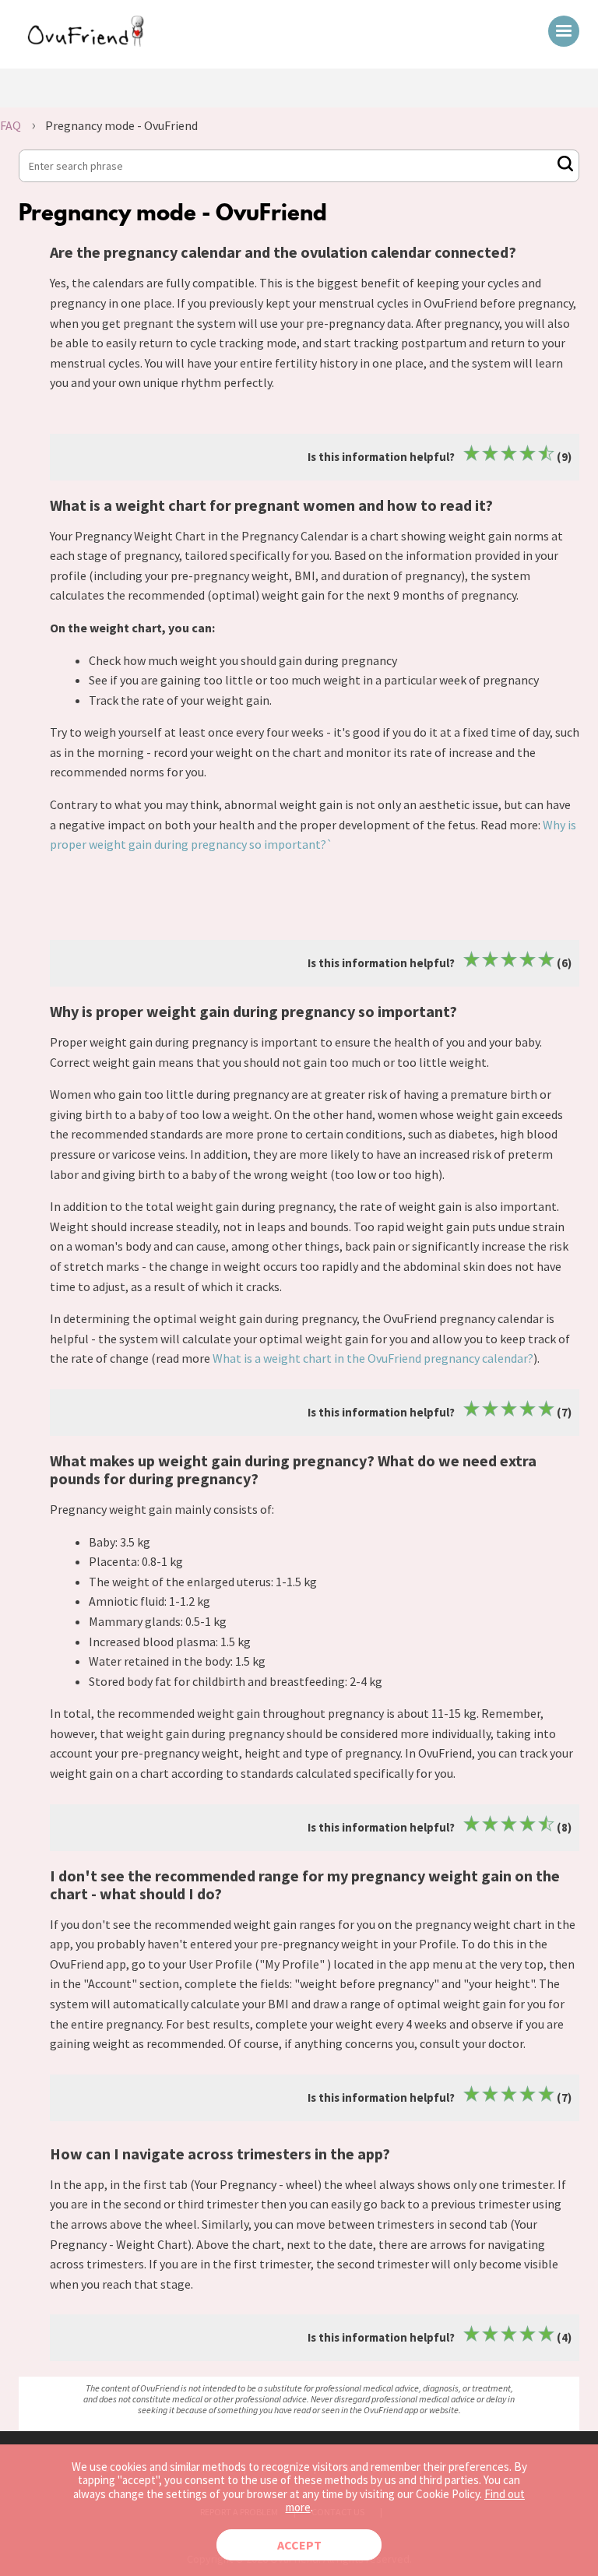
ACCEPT (299, 2545)
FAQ (11, 125)
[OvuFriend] (86, 42)
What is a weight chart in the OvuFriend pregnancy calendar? (373, 1358)
